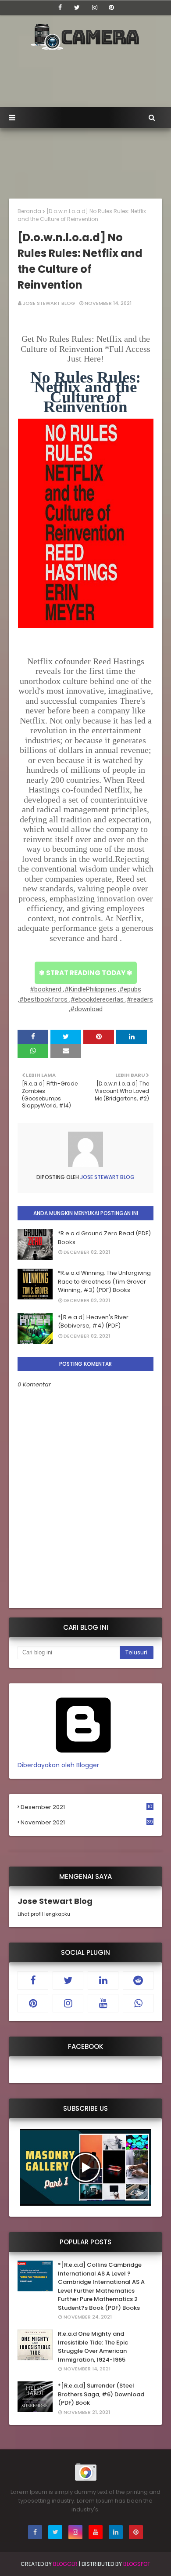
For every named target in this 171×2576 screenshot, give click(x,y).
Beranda (29, 211)
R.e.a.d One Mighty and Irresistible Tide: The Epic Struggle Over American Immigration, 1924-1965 (93, 2347)
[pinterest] (111, 7)
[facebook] (60, 7)
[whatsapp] (138, 2003)
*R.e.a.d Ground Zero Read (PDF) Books (104, 1238)
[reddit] (138, 1980)
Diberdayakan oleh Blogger (58, 1765)
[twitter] (77, 7)
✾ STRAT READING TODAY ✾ (86, 973)
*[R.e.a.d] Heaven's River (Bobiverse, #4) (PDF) (93, 1322)
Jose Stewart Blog (49, 303)
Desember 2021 (87, 1807)
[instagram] (95, 7)
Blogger (65, 2564)
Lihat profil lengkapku (44, 1914)
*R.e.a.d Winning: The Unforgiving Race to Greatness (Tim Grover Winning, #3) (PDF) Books (104, 1281)
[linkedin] (103, 1980)
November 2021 (87, 1823)
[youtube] (103, 2003)
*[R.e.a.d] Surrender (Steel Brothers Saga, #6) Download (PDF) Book (101, 2394)
